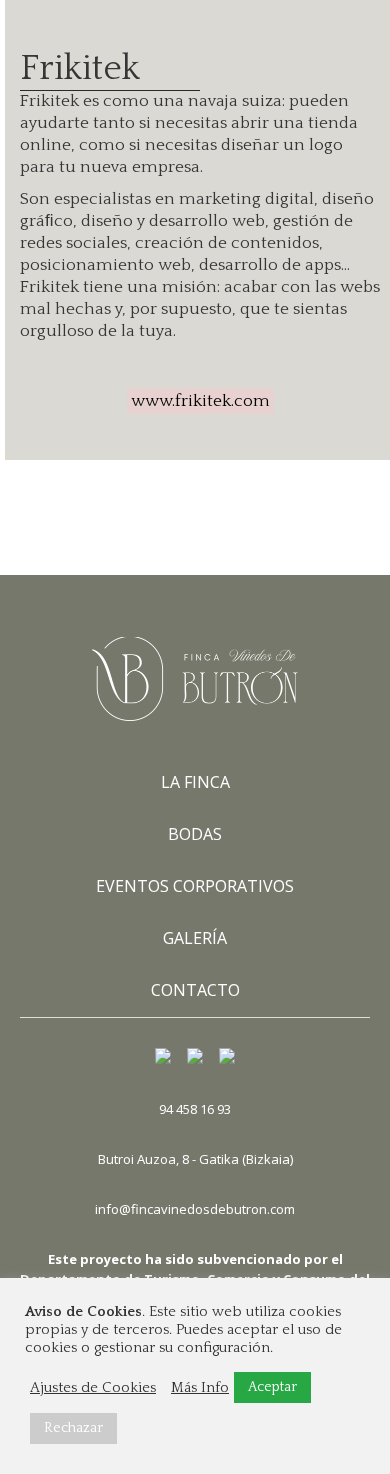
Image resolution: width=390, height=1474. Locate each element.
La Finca (195, 782)
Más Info (200, 1388)
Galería (195, 938)
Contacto (195, 990)
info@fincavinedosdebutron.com (195, 1209)
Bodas (195, 834)
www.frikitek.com (200, 401)
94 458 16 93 (195, 1109)
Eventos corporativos (195, 886)
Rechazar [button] (73, 1428)
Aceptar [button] (272, 1387)
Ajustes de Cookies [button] (93, 1388)
